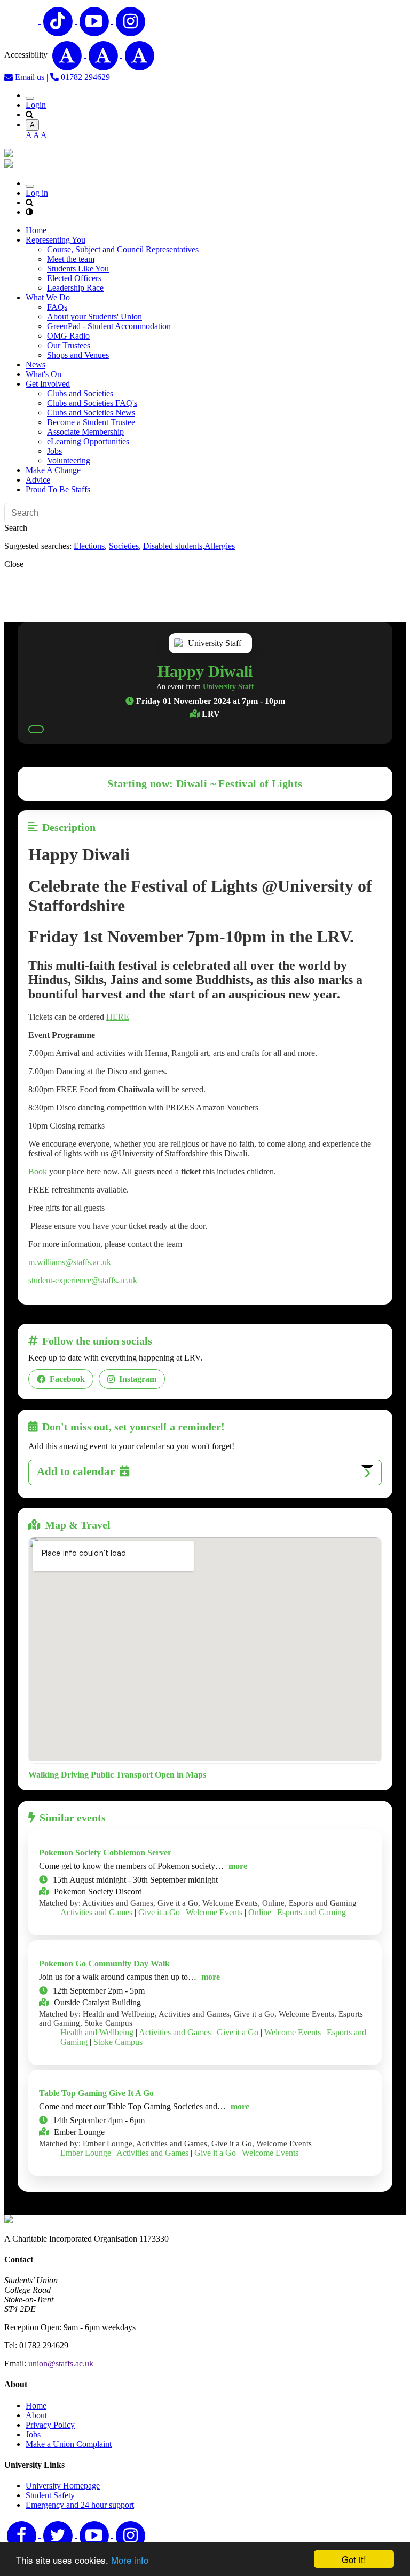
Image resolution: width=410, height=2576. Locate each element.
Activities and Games (96, 1912)
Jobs (54, 451)
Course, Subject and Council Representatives (123, 249)
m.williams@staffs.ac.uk (70, 1262)
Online (260, 1912)
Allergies (220, 546)
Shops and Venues (78, 355)
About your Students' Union (94, 317)
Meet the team (71, 259)
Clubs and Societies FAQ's (92, 403)
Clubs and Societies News (91, 413)
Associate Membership (85, 432)
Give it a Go (159, 1912)
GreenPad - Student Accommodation (109, 326)
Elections (89, 546)
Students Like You (78, 269)
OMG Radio (68, 336)
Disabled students (173, 546)
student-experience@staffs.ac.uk (83, 1280)
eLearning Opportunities (88, 441)
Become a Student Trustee (91, 422)
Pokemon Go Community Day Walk (104, 1963)
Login (36, 105)
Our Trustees (69, 345)
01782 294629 (84, 77)
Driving (75, 1775)
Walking (44, 1775)
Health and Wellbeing (97, 2032)
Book (39, 1171)
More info (130, 2560)
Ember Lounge (86, 2153)
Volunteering (69, 461)
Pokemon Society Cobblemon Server (105, 1853)
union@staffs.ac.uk (61, 2363)
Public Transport (122, 1775)
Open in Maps (180, 1775)
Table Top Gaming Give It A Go (96, 2093)
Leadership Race (75, 288)
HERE (118, 1017)
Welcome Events (214, 1912)
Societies (124, 546)
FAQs (57, 307)
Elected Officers (74, 278)
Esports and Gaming (312, 1912)
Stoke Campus (118, 2042)
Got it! (354, 2559)
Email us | (31, 77)
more (238, 1866)
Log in (37, 193)
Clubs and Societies (80, 393)
